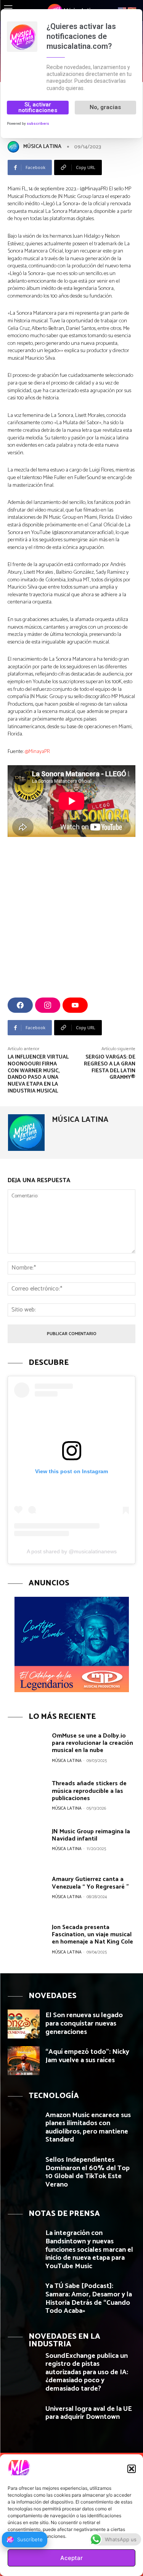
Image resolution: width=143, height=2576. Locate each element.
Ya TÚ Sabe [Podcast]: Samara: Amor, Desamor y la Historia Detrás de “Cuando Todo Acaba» (89, 2298)
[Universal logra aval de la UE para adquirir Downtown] (24, 2418)
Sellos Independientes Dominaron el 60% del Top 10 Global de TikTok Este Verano (88, 2172)
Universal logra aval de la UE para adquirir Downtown (89, 2413)
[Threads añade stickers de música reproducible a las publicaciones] (27, 1797)
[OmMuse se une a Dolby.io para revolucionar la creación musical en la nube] (27, 1750)
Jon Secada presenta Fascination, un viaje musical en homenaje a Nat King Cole (92, 1935)
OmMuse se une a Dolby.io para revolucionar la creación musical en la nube (92, 1743)
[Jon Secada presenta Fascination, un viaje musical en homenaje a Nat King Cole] (27, 1941)
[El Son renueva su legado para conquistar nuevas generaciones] (24, 2024)
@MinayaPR (37, 752)
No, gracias (105, 107)
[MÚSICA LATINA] (15, 147)
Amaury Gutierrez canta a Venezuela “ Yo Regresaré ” (90, 1883)
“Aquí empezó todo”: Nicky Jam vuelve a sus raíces (87, 2056)
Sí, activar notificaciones (38, 107)
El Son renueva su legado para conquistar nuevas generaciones (84, 2023)
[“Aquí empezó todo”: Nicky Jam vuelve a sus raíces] (24, 2060)
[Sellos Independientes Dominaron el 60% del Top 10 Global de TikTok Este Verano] (24, 2168)
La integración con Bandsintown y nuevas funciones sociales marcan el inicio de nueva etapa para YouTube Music (89, 2249)
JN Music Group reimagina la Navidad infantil (91, 1835)
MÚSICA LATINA (42, 147)
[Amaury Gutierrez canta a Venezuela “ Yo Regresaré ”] (27, 1893)
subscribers (38, 123)
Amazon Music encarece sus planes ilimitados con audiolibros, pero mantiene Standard (88, 2128)
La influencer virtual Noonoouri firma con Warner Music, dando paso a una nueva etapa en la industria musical (38, 1074)
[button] (132, 2469)
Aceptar (71, 2558)
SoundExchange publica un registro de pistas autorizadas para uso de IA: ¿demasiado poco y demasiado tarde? (87, 2372)
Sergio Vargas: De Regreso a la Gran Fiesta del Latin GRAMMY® (110, 1067)
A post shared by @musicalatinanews (72, 1551)
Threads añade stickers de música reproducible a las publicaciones (89, 1791)
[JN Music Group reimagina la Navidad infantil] (27, 1845)
